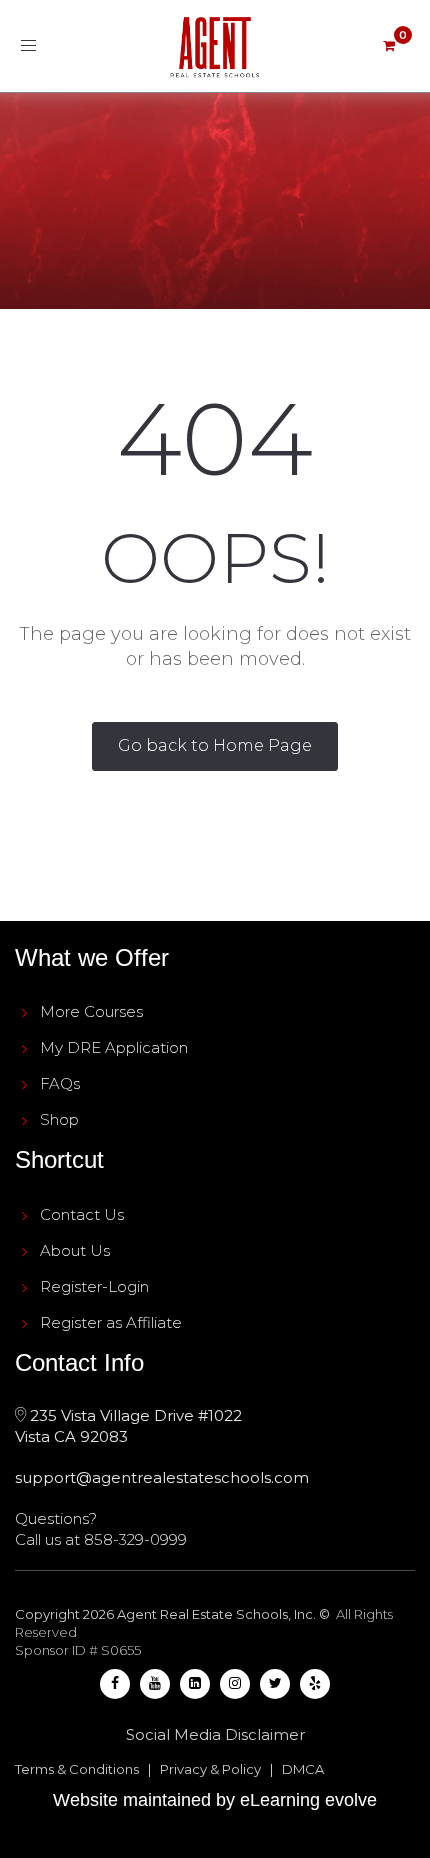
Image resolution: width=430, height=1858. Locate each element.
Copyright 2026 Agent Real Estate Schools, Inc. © (174, 1614)
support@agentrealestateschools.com (162, 1477)
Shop (59, 1119)
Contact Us (82, 1214)
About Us (75, 1250)
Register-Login (94, 1286)
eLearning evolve (308, 1800)
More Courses (91, 1011)
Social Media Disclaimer (215, 1734)
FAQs (60, 1083)
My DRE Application (114, 1047)
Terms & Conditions (77, 1769)
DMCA (303, 1769)
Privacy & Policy (210, 1769)
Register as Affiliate (111, 1322)
